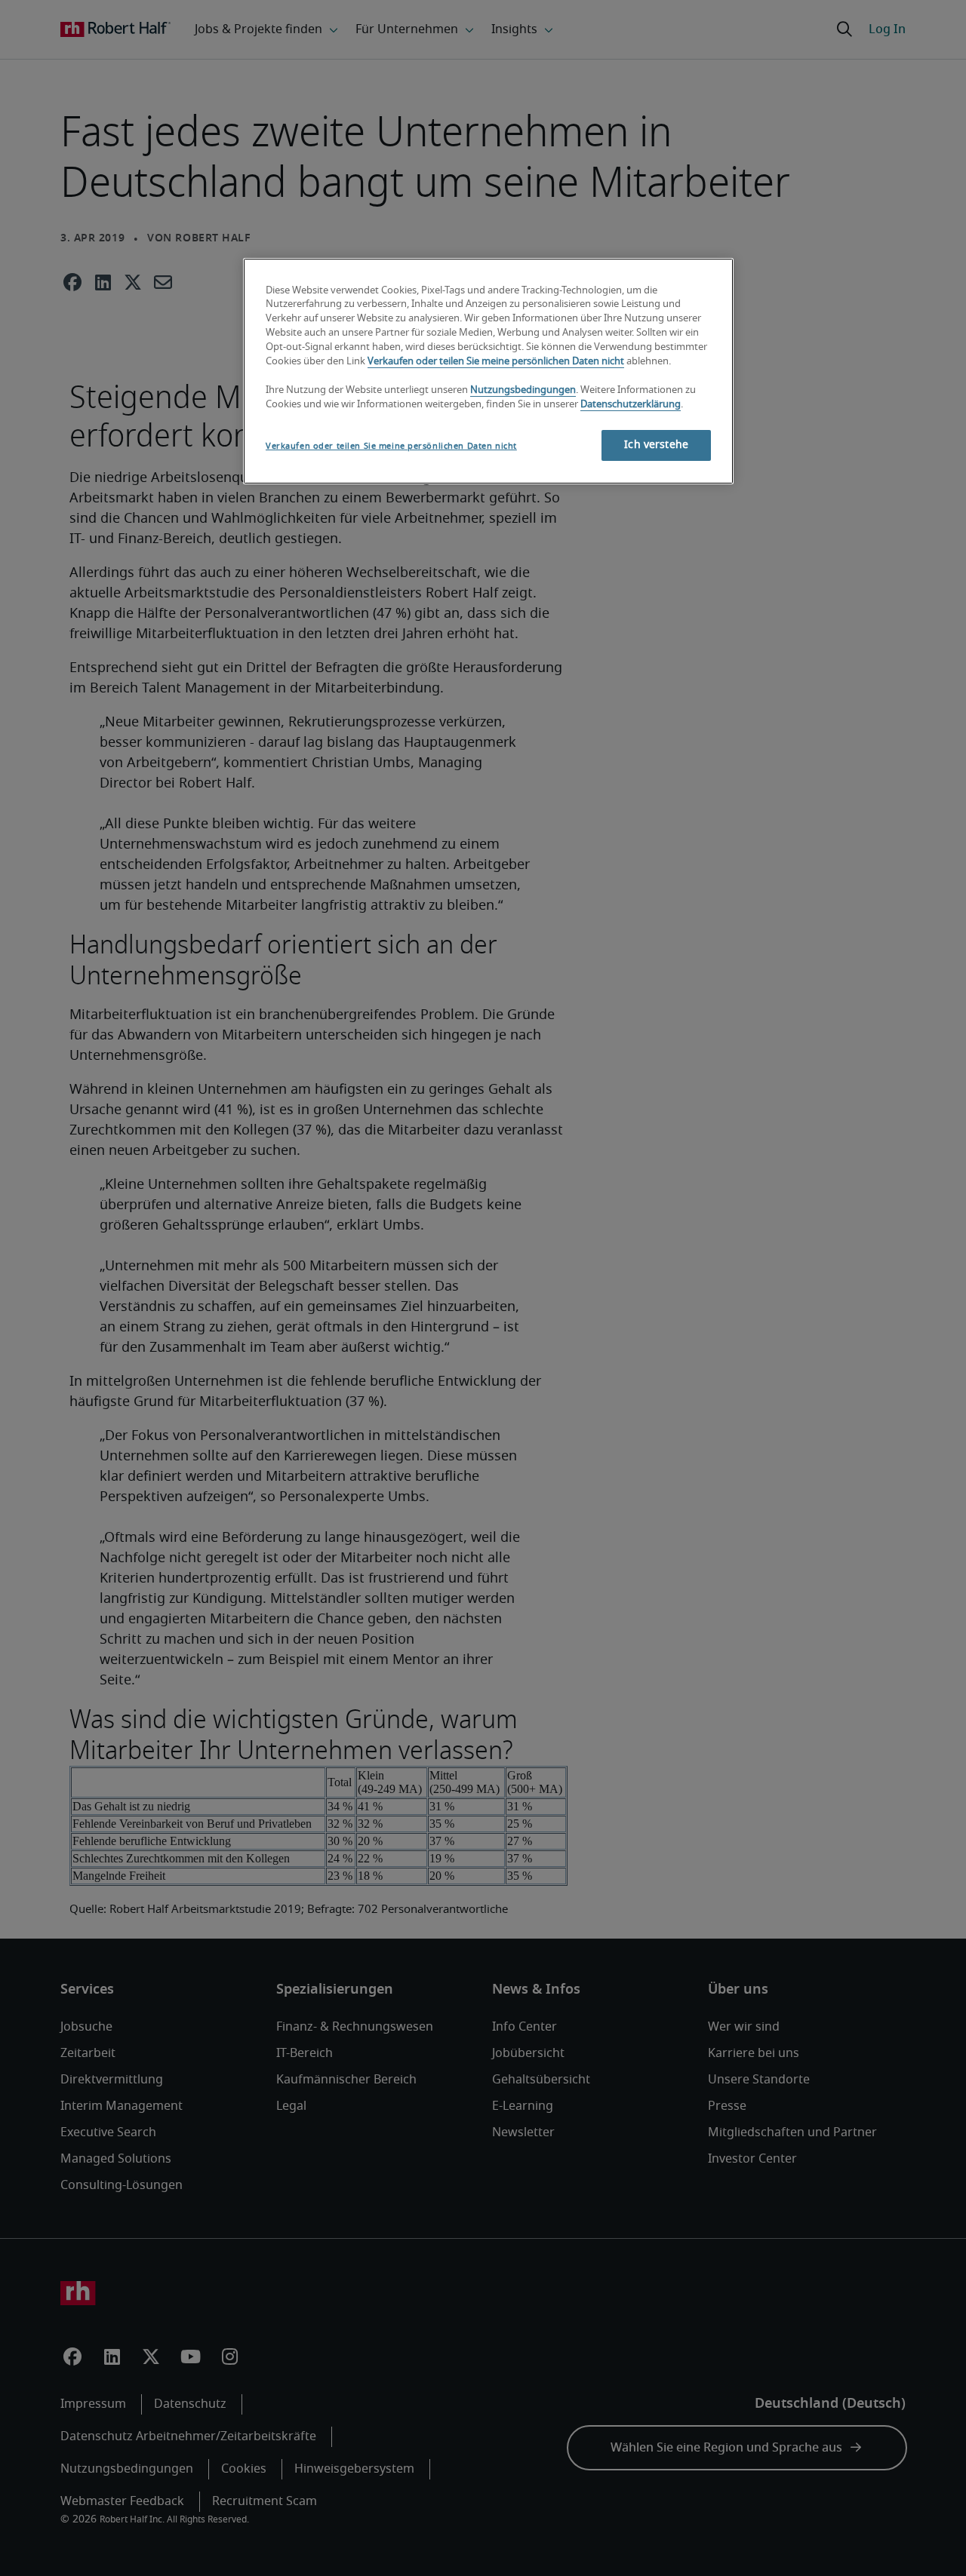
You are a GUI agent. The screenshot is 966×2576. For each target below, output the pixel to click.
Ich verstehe (656, 445)
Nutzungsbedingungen (523, 390)
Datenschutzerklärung (631, 405)
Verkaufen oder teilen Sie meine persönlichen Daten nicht (496, 362)
